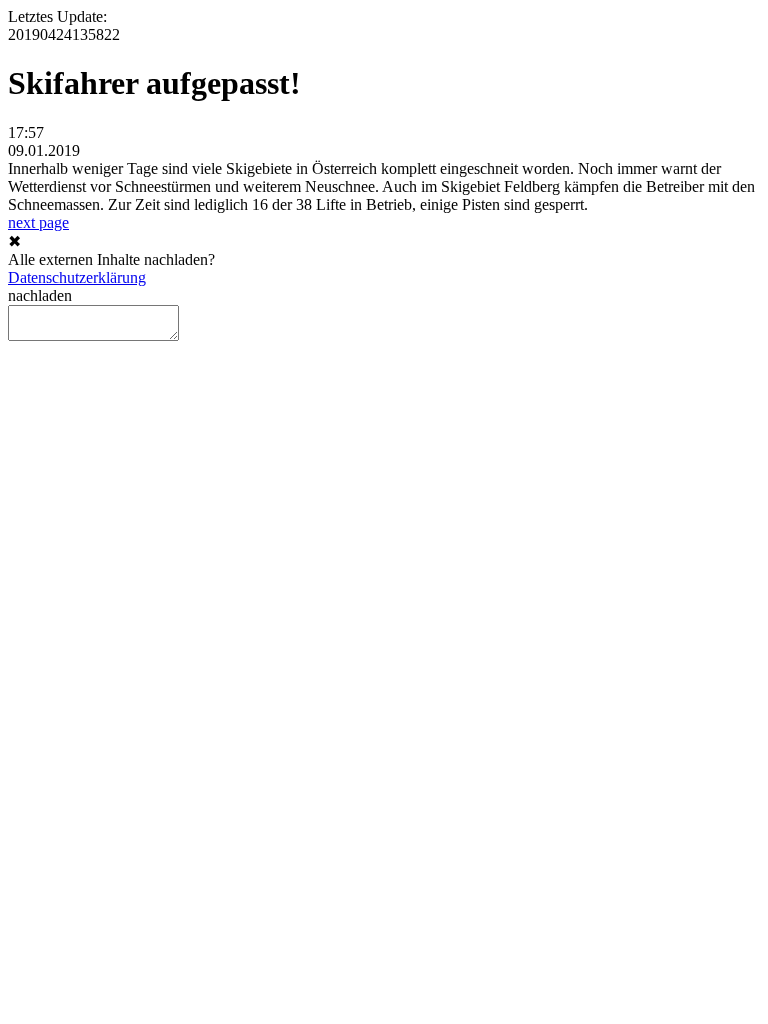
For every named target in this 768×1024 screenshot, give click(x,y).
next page (38, 222)
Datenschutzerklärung (77, 277)
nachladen (40, 295)
